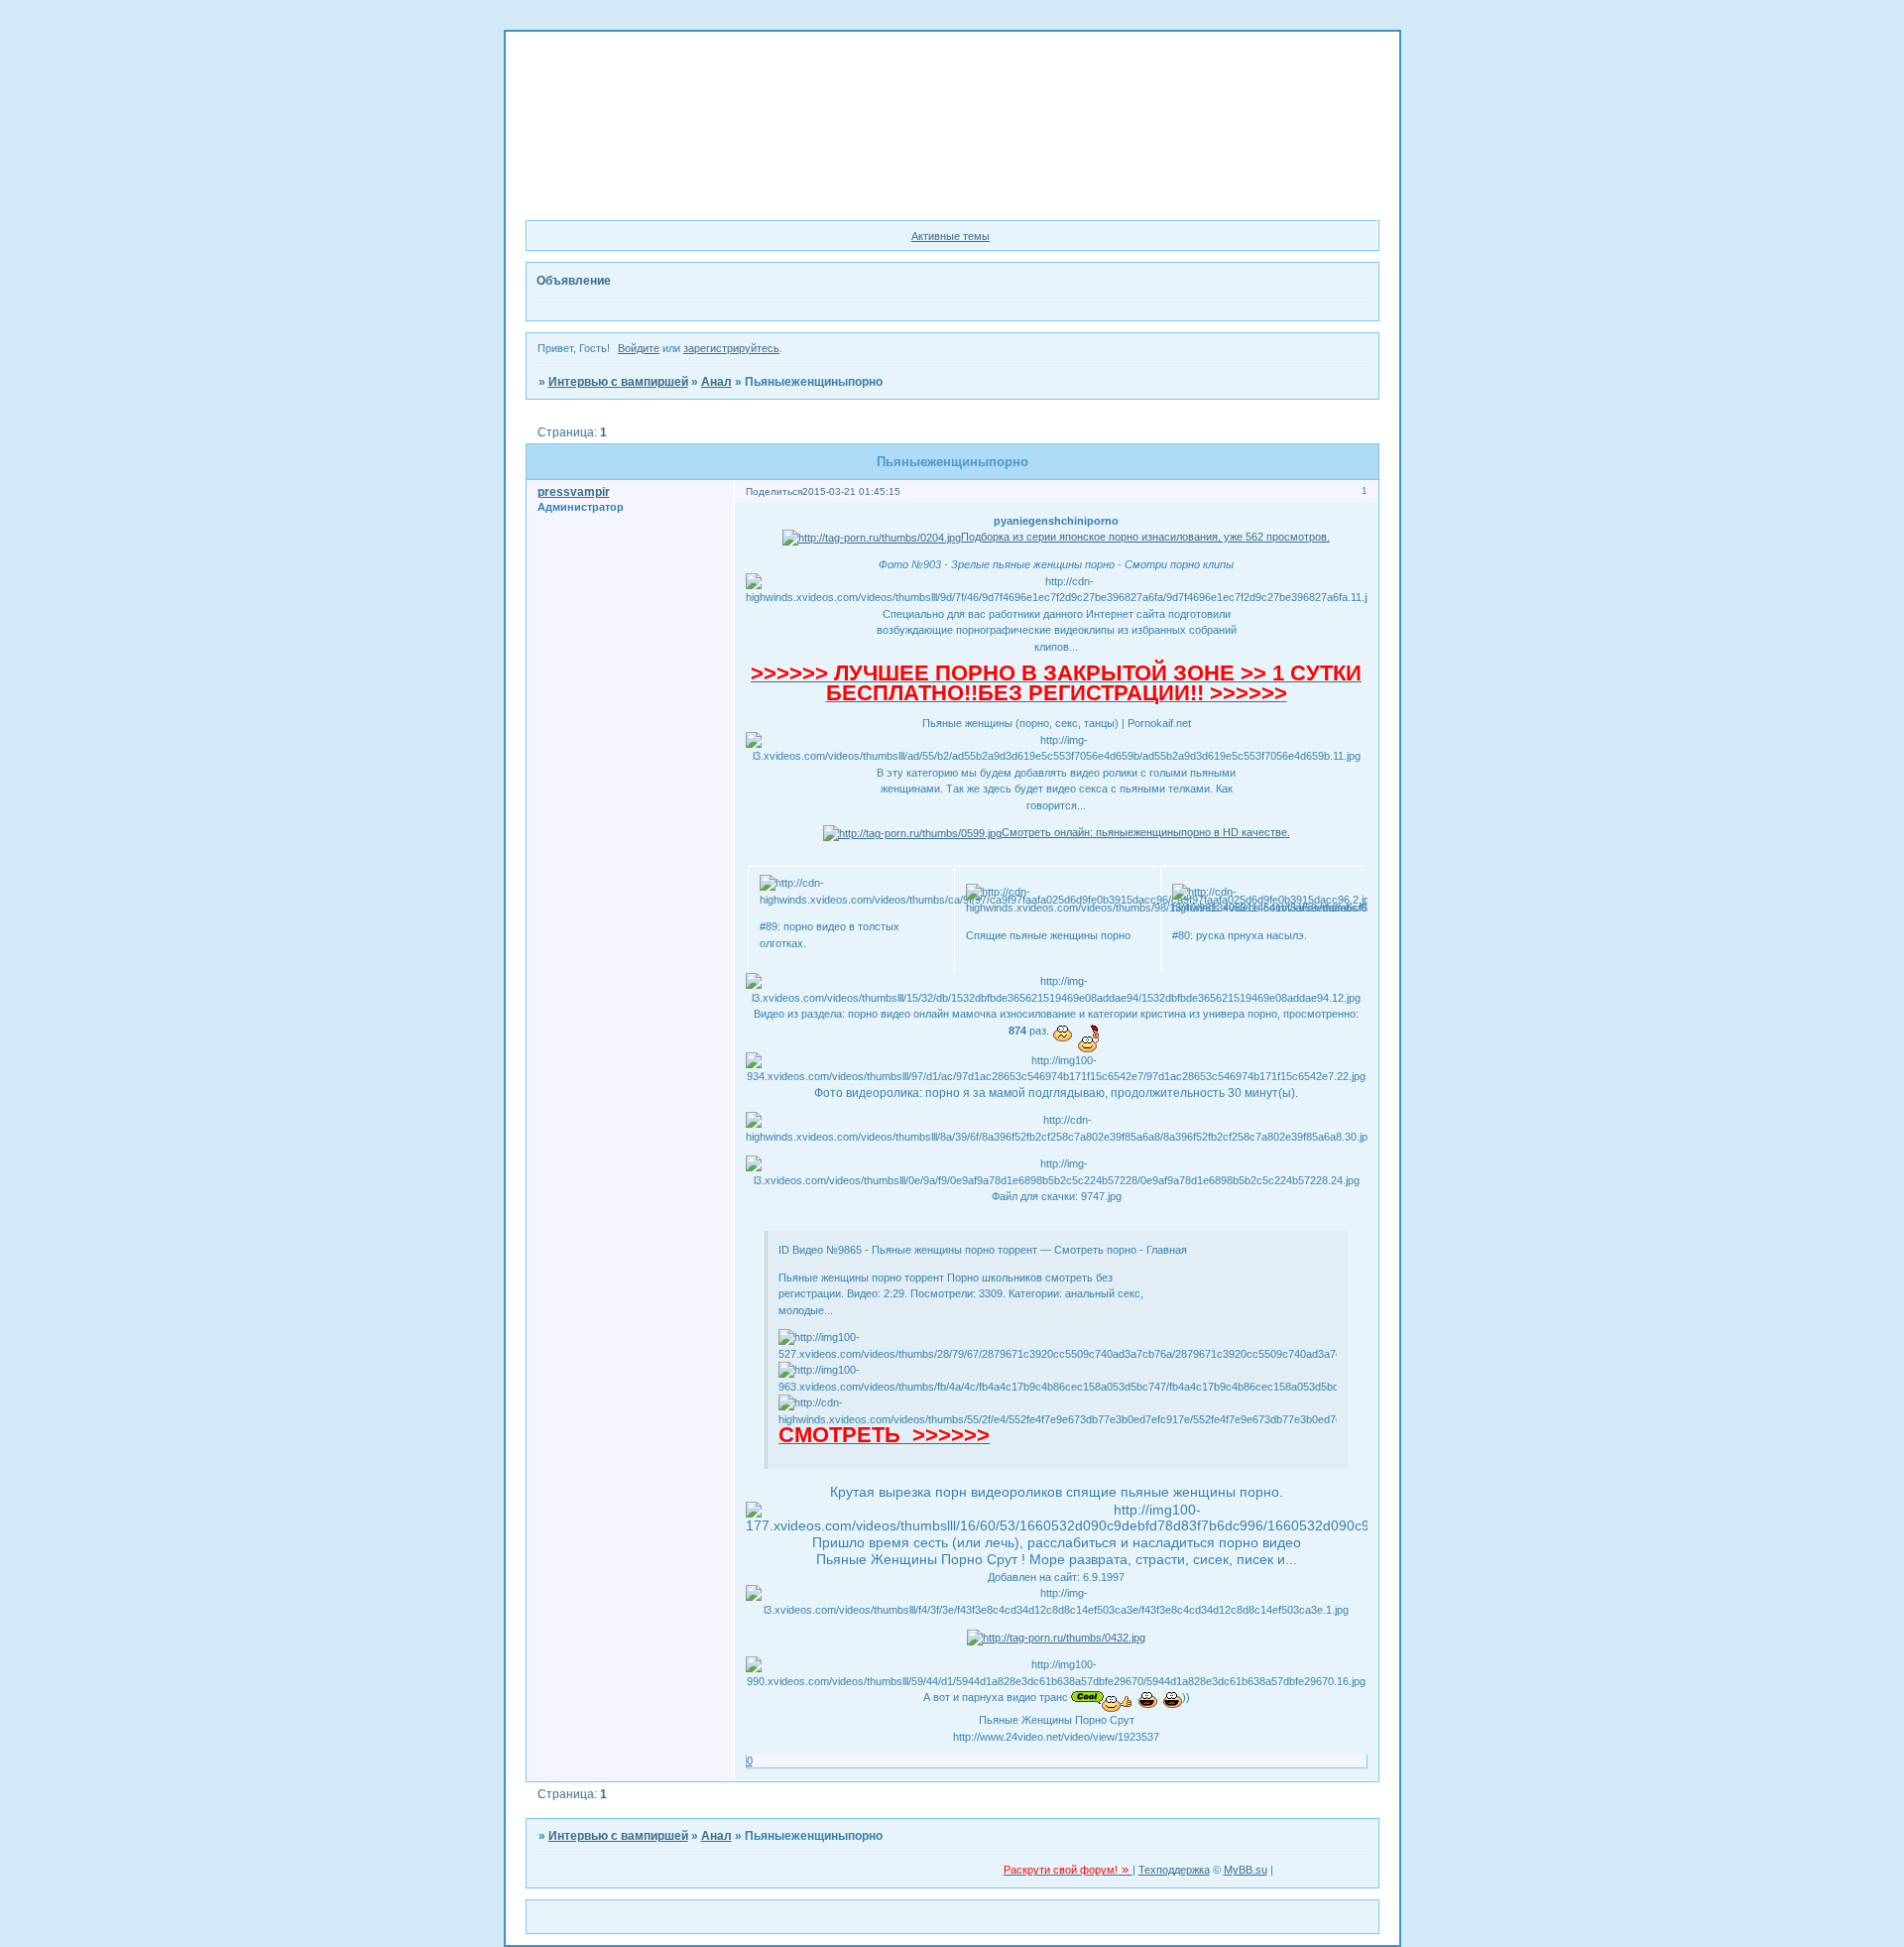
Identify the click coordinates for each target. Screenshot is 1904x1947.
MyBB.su (1246, 1870)
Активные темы (951, 236)
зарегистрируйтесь (731, 348)
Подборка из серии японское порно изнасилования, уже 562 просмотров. (1145, 537)
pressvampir (574, 492)
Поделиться (774, 491)
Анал (716, 382)
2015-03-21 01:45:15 (851, 491)
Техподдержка (1174, 1870)
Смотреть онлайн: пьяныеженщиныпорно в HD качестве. (1146, 832)
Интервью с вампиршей (618, 382)
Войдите (639, 348)
